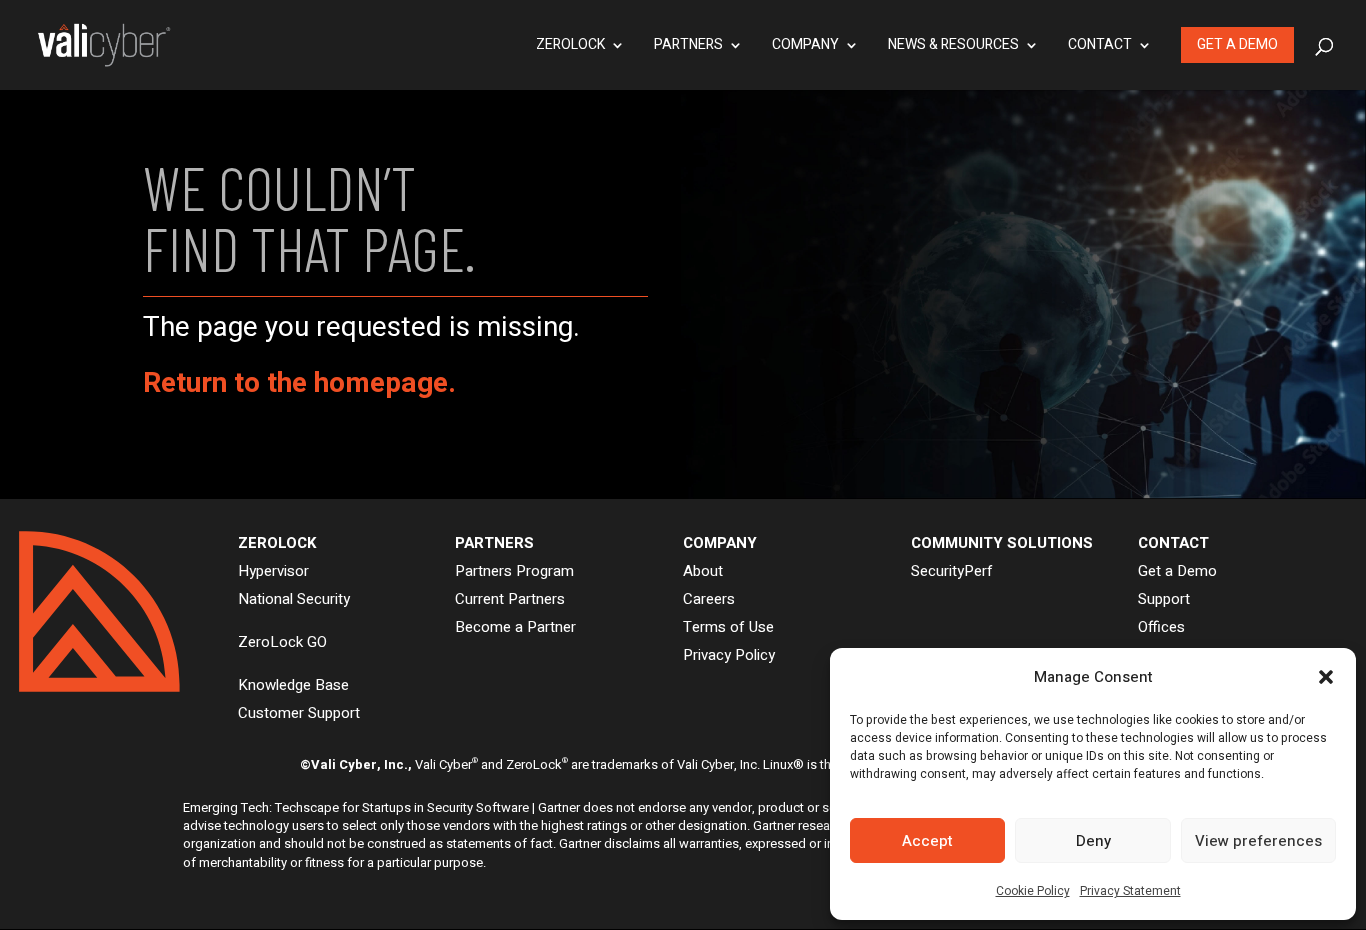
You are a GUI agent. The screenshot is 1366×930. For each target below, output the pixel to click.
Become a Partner (515, 627)
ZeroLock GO (282, 642)
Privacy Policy (729, 655)
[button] (1326, 677)
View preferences (1258, 841)
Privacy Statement (1130, 891)
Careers (709, 599)
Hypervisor (273, 571)
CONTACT (1173, 543)
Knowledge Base (293, 685)
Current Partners (510, 599)
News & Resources (953, 46)
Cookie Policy (1033, 891)
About (703, 571)
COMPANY (720, 543)
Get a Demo (1237, 44)
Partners (688, 46)
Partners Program (514, 571)
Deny (1093, 841)
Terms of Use (728, 627)
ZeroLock (570, 46)
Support (1164, 599)
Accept (927, 841)
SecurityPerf (952, 571)
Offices (1161, 627)
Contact (1100, 46)
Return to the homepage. (299, 383)
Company (805, 46)
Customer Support (299, 713)
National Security (294, 599)
